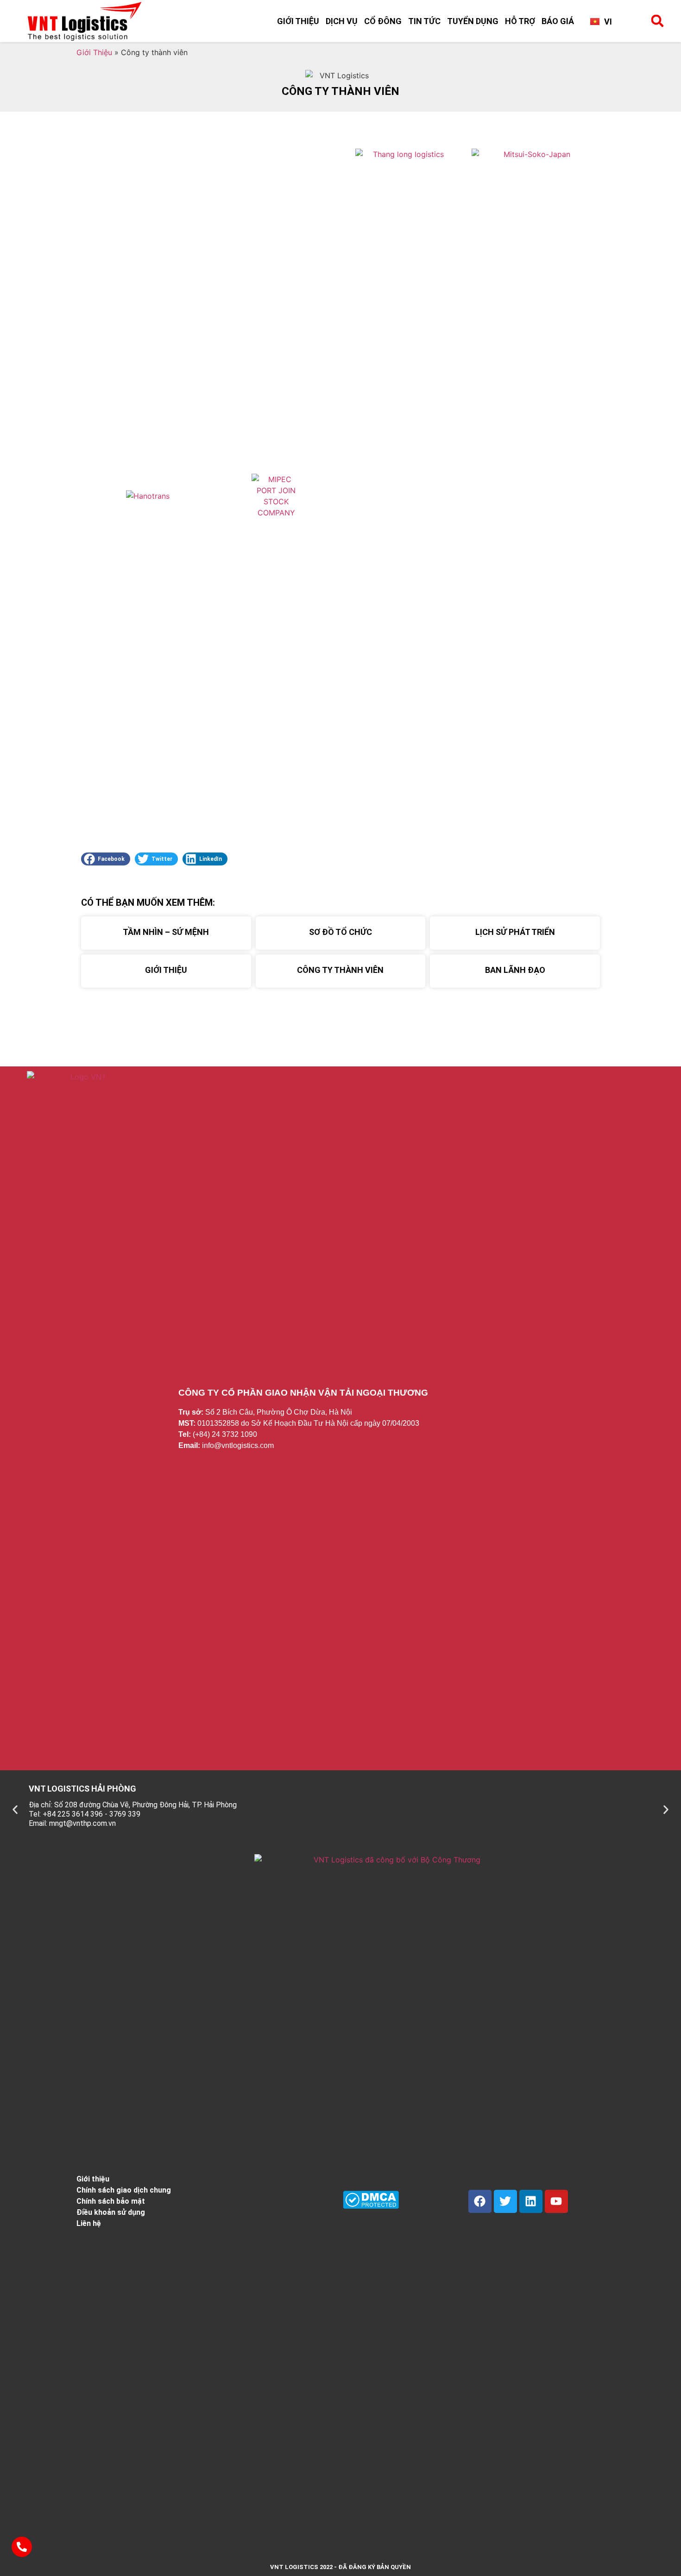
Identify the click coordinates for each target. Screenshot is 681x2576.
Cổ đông (383, 21)
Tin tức (424, 21)
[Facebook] (480, 2201)
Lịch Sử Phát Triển (515, 932)
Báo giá (558, 21)
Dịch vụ (342, 21)
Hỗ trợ (520, 21)
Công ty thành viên (340, 970)
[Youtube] (556, 2201)
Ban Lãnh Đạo (515, 970)
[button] (657, 21)
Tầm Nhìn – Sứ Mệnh (166, 932)
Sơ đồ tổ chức (340, 932)
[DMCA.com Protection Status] (371, 2206)
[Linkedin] (531, 2201)
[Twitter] (505, 2201)
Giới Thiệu (298, 21)
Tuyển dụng (473, 21)
